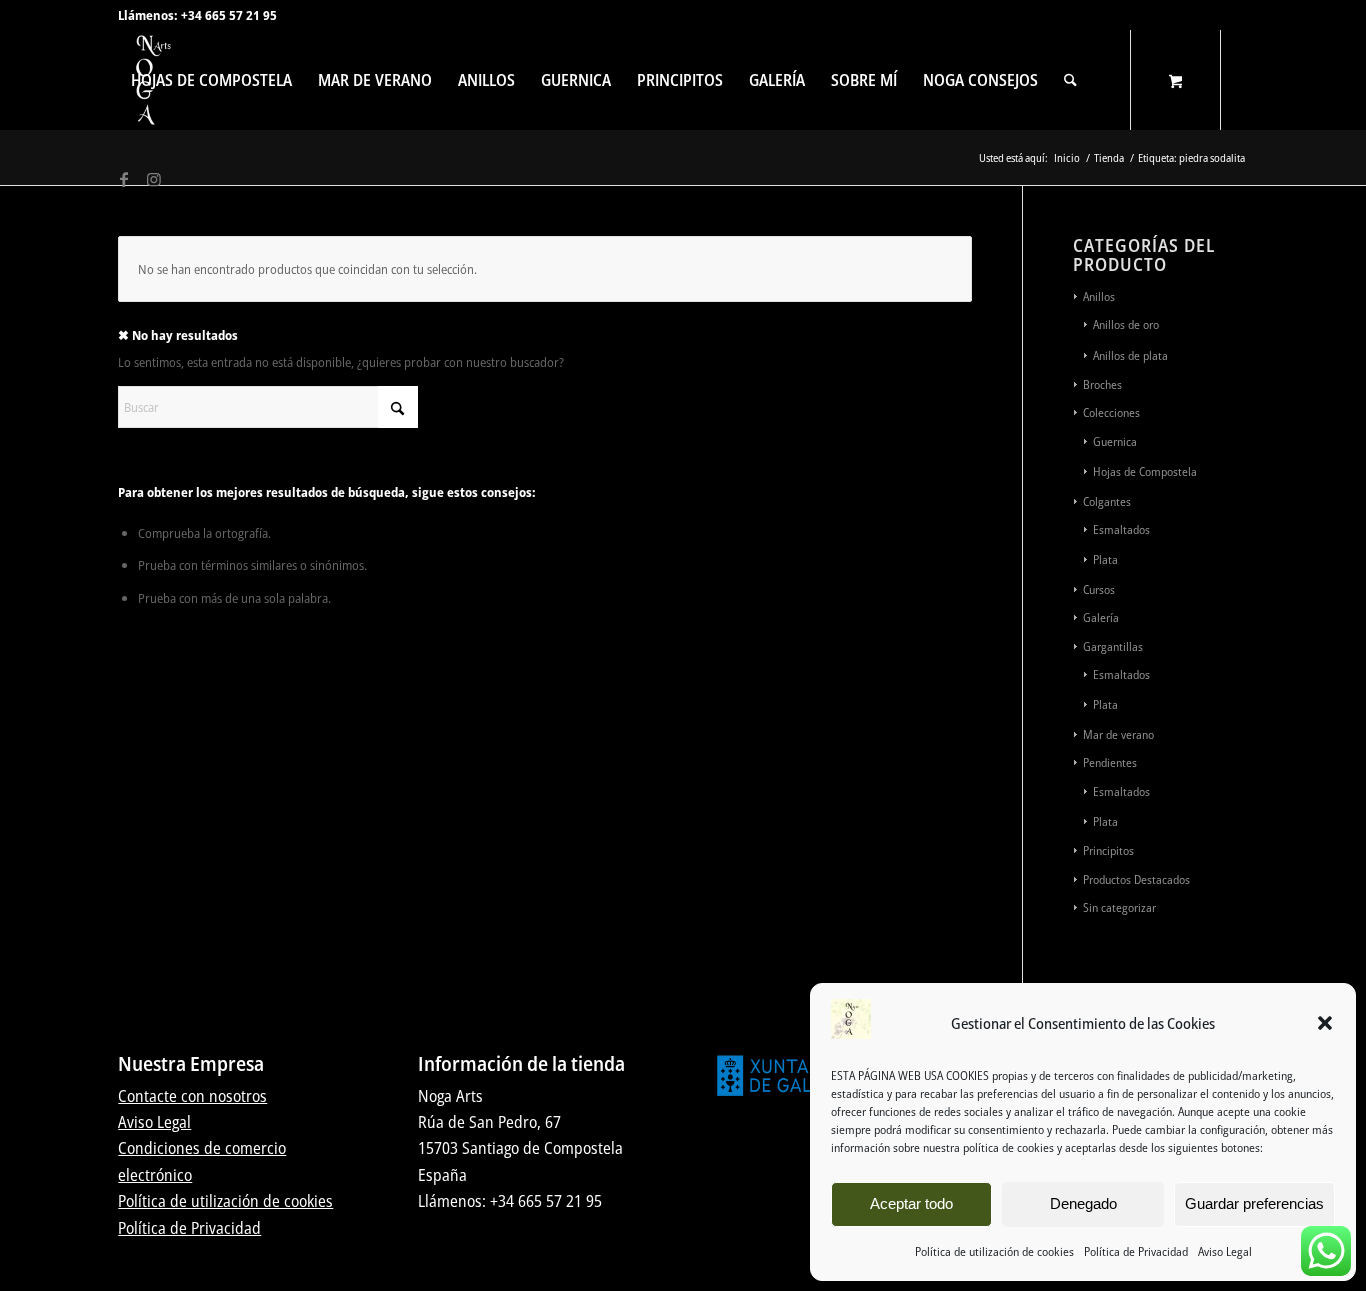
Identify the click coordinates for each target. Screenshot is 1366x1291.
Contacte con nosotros (192, 1096)
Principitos (1108, 850)
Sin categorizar (1119, 907)
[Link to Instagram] (154, 179)
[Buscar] (1070, 80)
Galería (1101, 617)
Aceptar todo (911, 1203)
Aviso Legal (1225, 1251)
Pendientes (1110, 762)
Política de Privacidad (1136, 1251)
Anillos (1099, 296)
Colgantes (1107, 501)
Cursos (1099, 589)
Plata (1105, 559)
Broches (1102, 384)
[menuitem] (211, 80)
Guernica (1115, 441)
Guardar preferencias (1254, 1203)
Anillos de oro (1126, 324)
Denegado (1083, 1203)
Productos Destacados (1136, 879)
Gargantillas (1113, 646)
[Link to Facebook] (124, 179)
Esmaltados (1121, 529)
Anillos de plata (1130, 355)
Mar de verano (1118, 734)
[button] (1325, 1023)
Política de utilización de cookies (994, 1251)
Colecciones (1111, 412)
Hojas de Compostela (1145, 471)
